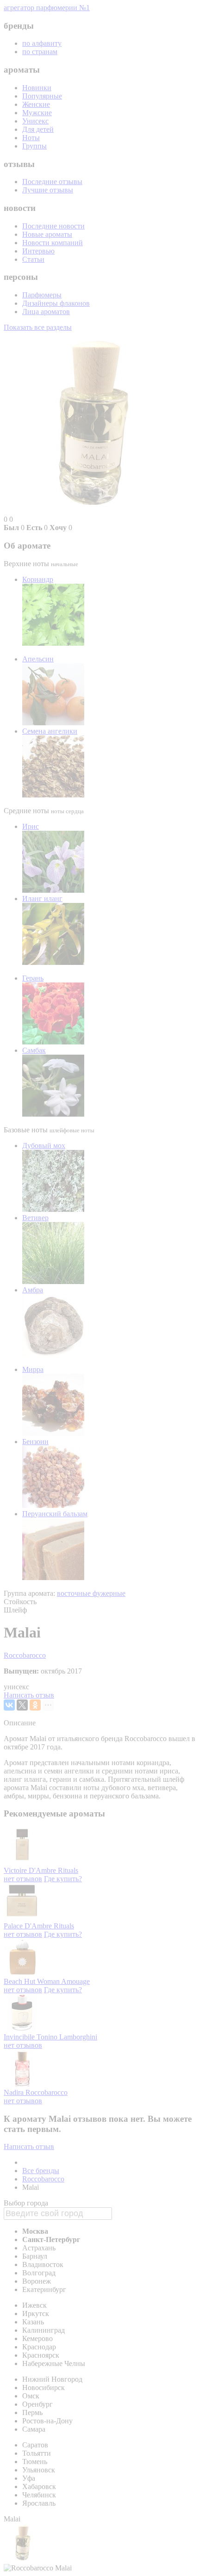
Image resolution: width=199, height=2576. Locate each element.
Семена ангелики (50, 731)
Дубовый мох (44, 1146)
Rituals (68, 1870)
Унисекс (35, 121)
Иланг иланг (42, 899)
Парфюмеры (42, 295)
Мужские (37, 113)
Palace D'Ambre (29, 1926)
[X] (22, 1705)
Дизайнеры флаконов (56, 303)
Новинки (37, 88)
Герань (33, 978)
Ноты (31, 138)
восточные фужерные (91, 1593)
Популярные (42, 96)
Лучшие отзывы (48, 190)
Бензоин (35, 1442)
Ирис (31, 826)
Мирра (33, 1369)
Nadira (15, 2092)
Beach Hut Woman (32, 1981)
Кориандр (38, 579)
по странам (40, 52)
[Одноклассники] (35, 1705)
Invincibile (20, 2037)
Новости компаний (53, 243)
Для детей (38, 129)
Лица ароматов (46, 312)
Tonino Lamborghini (67, 2037)
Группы (34, 146)
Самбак (34, 1050)
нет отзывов (23, 1879)
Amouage (75, 1981)
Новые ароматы (47, 234)
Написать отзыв (29, 1695)
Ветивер (35, 1218)
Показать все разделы (38, 327)
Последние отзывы (52, 182)
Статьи (33, 259)
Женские (36, 104)
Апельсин (38, 659)
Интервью (38, 251)
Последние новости (53, 226)
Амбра (33, 1290)
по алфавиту (42, 43)
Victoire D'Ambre (31, 1870)
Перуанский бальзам (55, 1514)
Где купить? (63, 1879)
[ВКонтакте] (9, 1705)
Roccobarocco (25, 1655)
